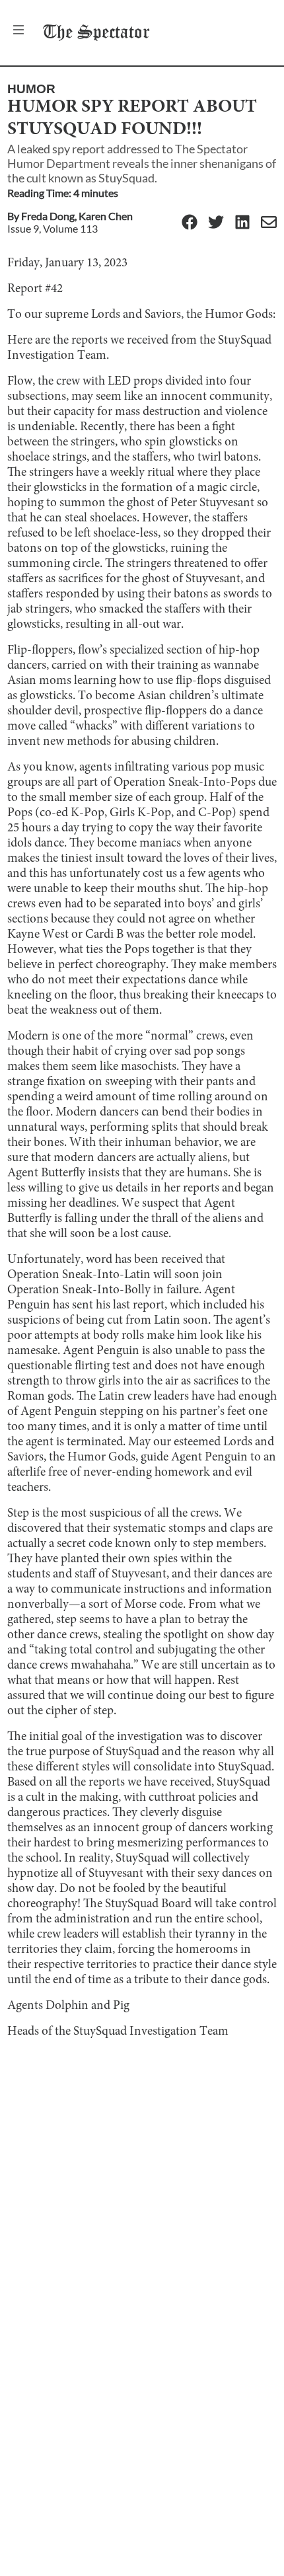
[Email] (269, 223)
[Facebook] (190, 223)
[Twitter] (216, 223)
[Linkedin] (242, 223)
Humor (31, 89)
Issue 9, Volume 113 (53, 228)
